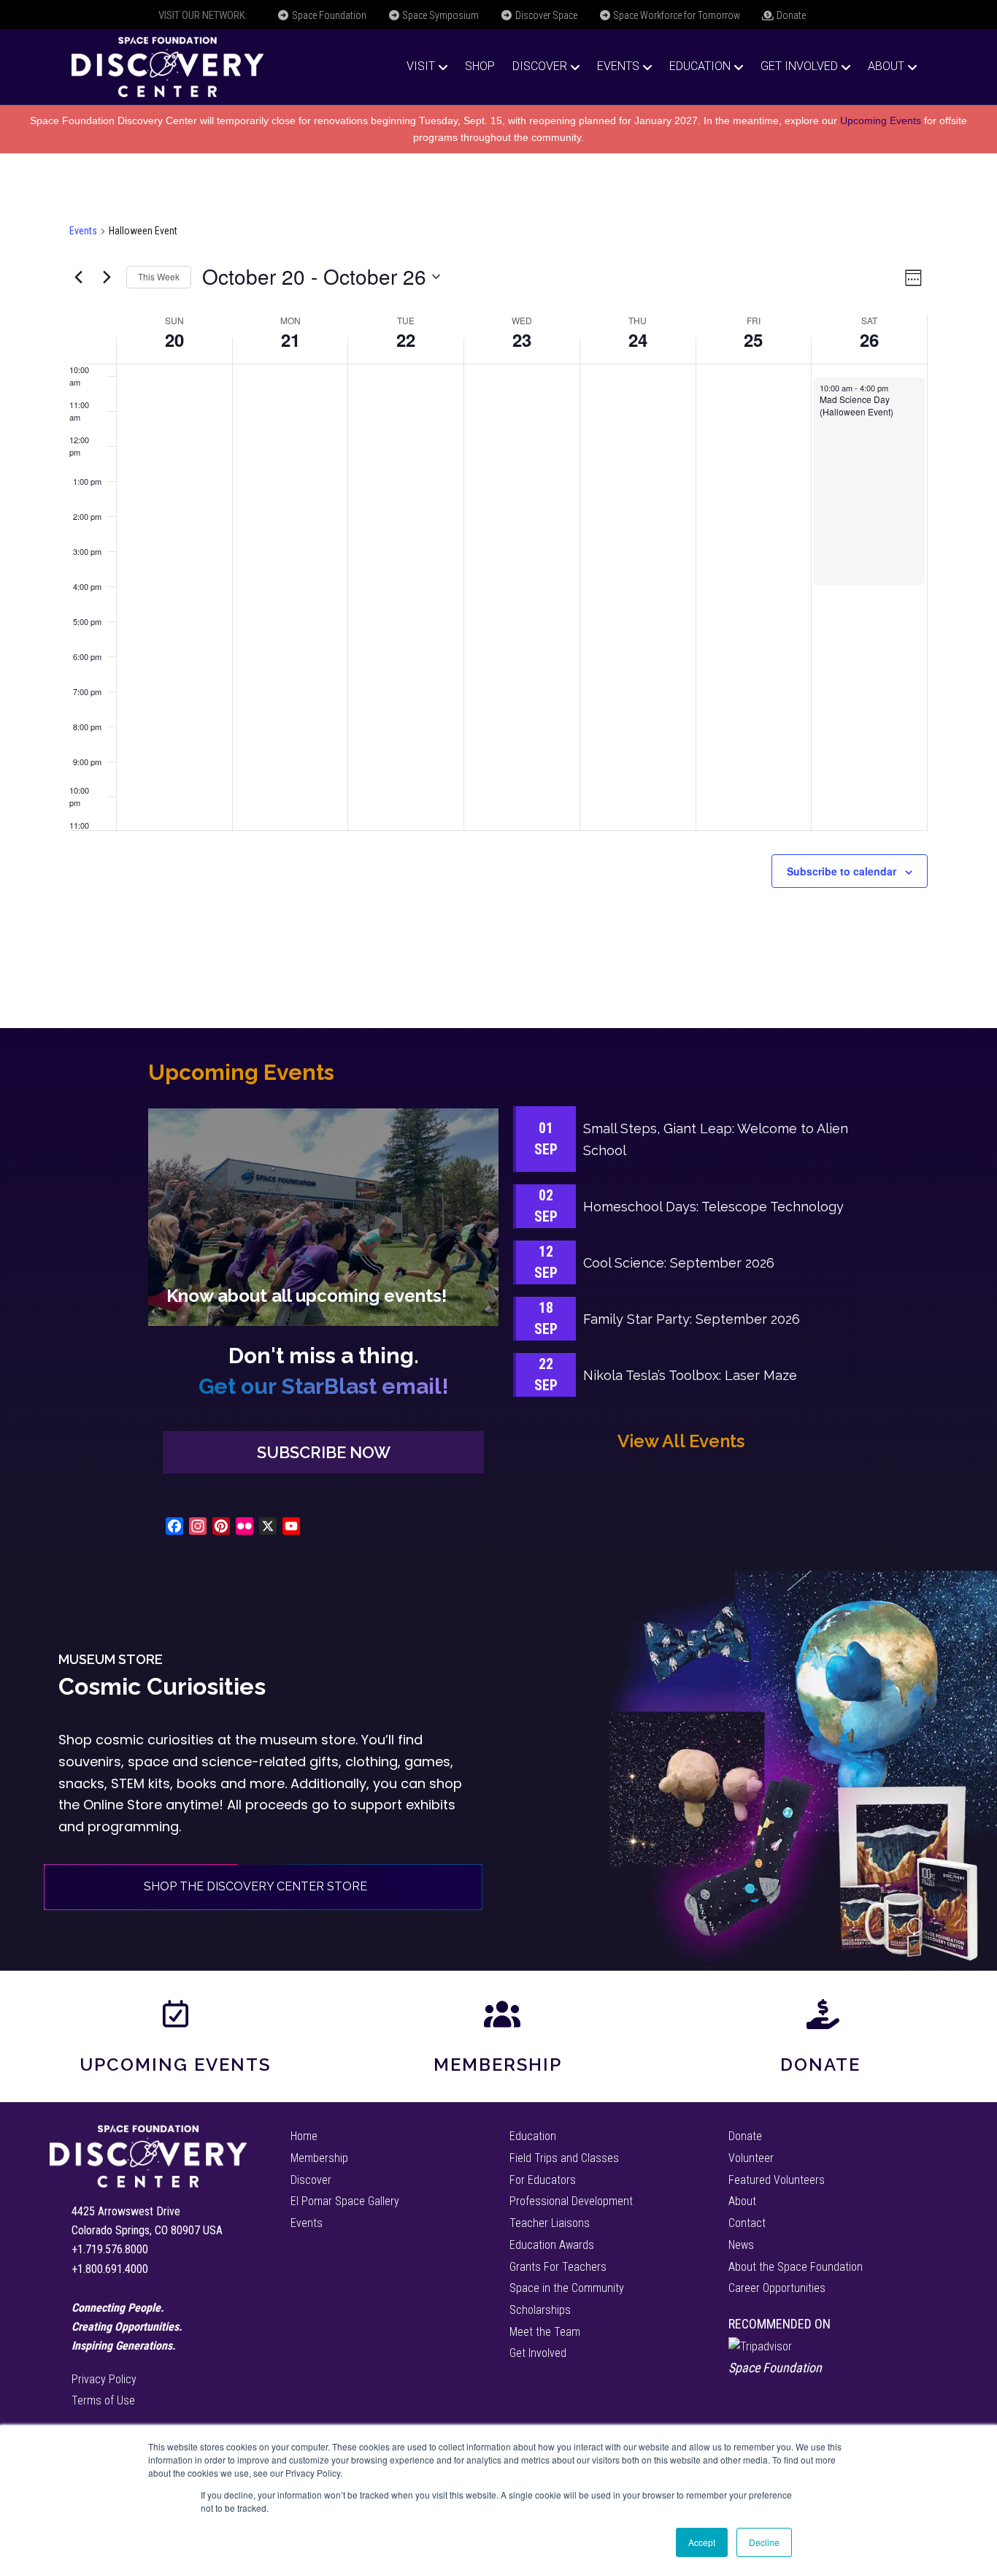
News (741, 2245)
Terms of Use (103, 2400)
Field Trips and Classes (564, 2158)
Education (700, 66)
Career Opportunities (777, 2288)
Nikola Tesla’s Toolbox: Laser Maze (690, 1375)
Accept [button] (702, 2542)
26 (869, 340)
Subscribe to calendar (842, 871)
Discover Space (545, 15)
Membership (498, 2065)
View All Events (681, 1441)
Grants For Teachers (558, 2267)
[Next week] (107, 277)
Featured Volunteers (777, 2180)
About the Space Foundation (796, 2267)
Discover (540, 66)
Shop (480, 66)
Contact (747, 2223)
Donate (790, 15)
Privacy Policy (104, 2379)
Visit (421, 66)
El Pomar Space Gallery (345, 2201)
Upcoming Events (881, 120)
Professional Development (571, 2201)
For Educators (543, 2180)
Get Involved (799, 66)
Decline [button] (764, 2542)
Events (618, 66)
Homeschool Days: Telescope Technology (713, 1207)
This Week (159, 276)
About (886, 66)
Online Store (123, 1805)
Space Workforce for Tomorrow (675, 15)
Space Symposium (439, 15)
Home (304, 2136)
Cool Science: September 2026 (679, 1263)
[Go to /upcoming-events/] (323, 1217)
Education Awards (552, 2245)
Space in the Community (567, 2288)
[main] (498, 591)
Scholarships (540, 2310)
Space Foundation (328, 15)
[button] (323, 1453)
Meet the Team (545, 2332)
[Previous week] (78, 277)
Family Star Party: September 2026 (692, 1319)
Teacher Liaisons (550, 2223)
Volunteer (751, 2158)
